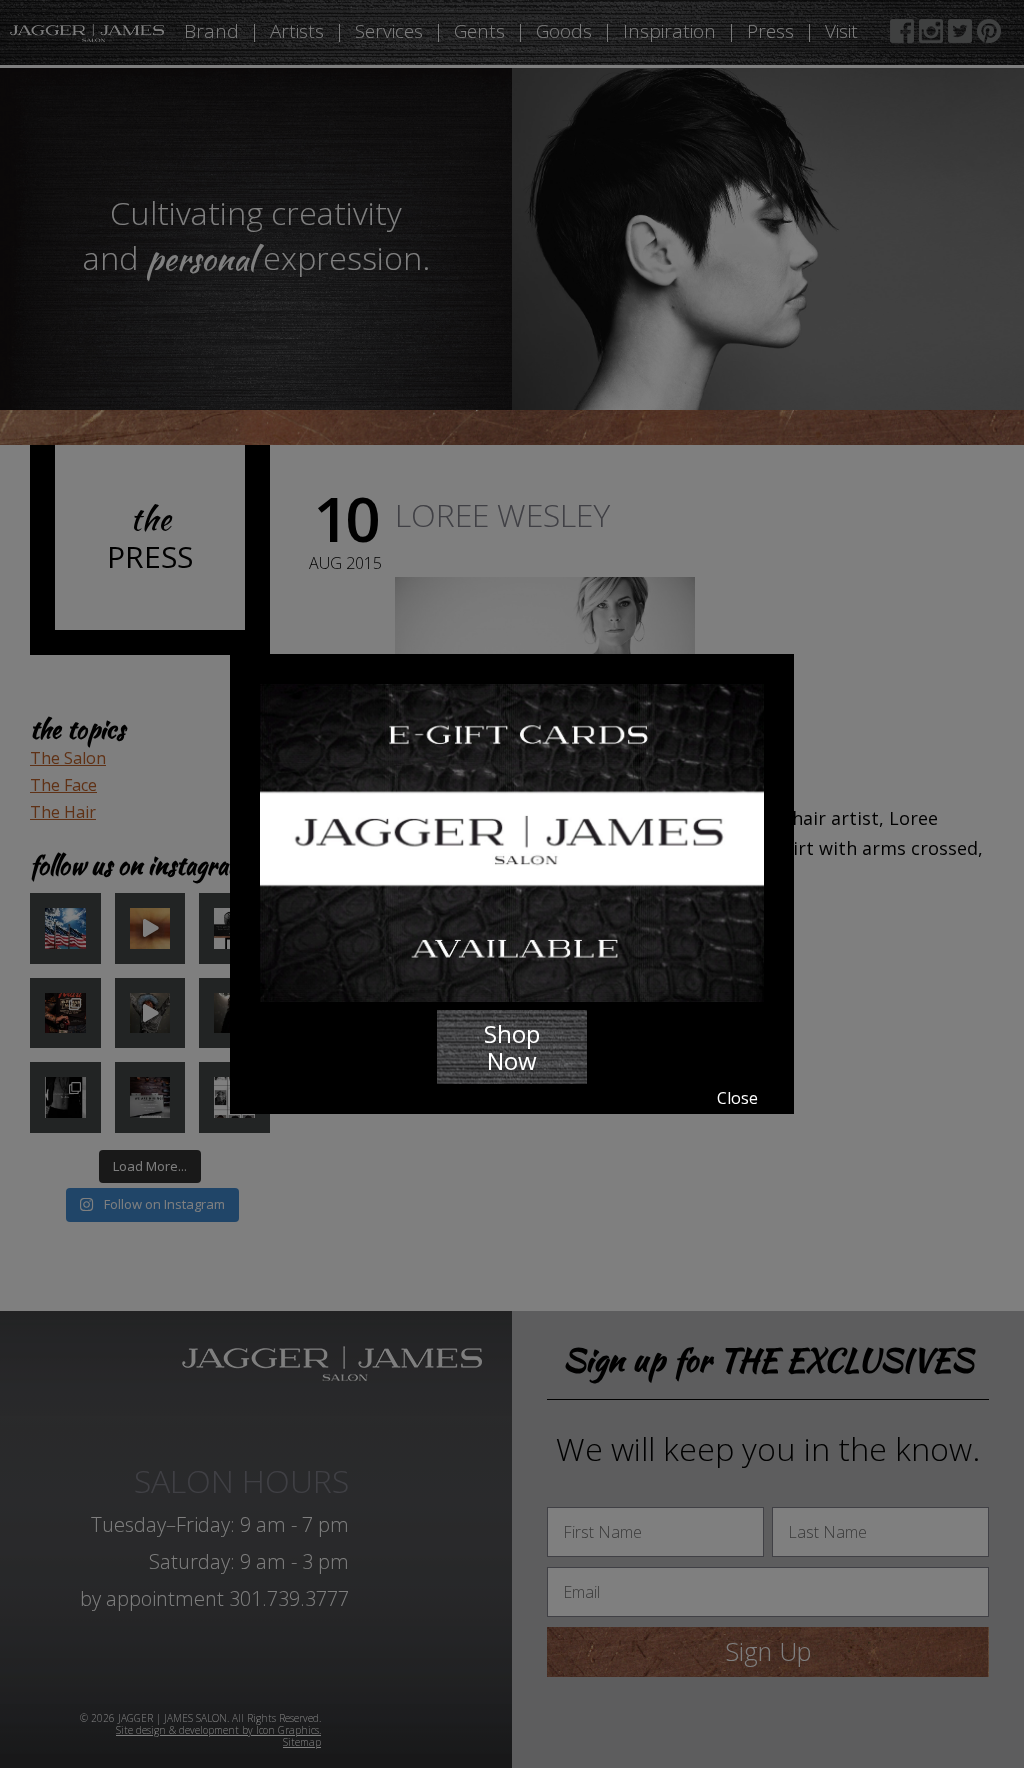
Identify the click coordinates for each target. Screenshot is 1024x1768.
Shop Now (512, 1047)
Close (737, 1098)
